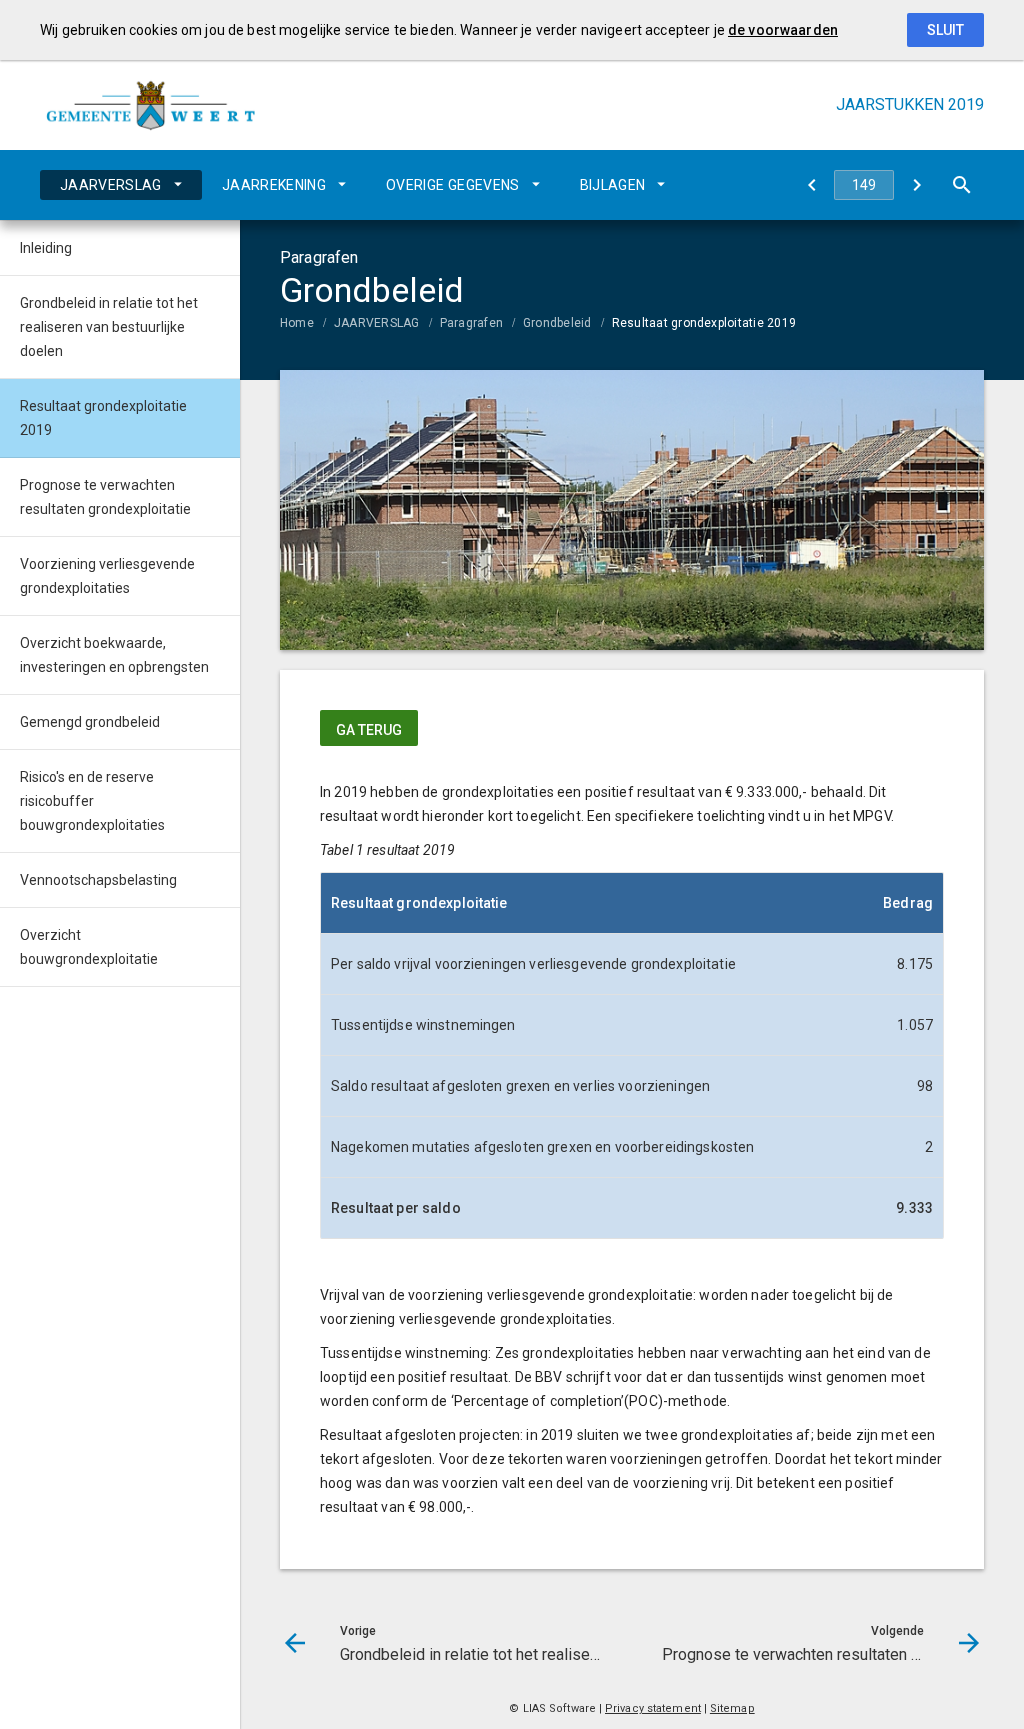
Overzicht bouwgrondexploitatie (89, 947)
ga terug (369, 730)
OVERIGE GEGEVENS (453, 185)
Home (297, 323)
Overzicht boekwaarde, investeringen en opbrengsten (114, 655)
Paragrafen (471, 323)
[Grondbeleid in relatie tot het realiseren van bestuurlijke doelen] (811, 185)
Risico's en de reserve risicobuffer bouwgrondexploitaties (92, 801)
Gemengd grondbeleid (90, 722)
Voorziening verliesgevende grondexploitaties (107, 576)
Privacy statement (653, 1708)
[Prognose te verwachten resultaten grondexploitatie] (916, 185)
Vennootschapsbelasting (98, 880)
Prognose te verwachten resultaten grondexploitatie (105, 497)
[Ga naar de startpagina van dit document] (150, 105)
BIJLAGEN (613, 185)
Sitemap (732, 1708)
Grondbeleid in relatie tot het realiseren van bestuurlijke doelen (109, 327)
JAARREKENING (274, 185)
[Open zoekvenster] (961, 185)
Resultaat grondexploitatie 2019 (704, 323)
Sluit (945, 30)
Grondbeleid (557, 323)
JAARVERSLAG (111, 185)
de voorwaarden (783, 30)
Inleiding (46, 248)
